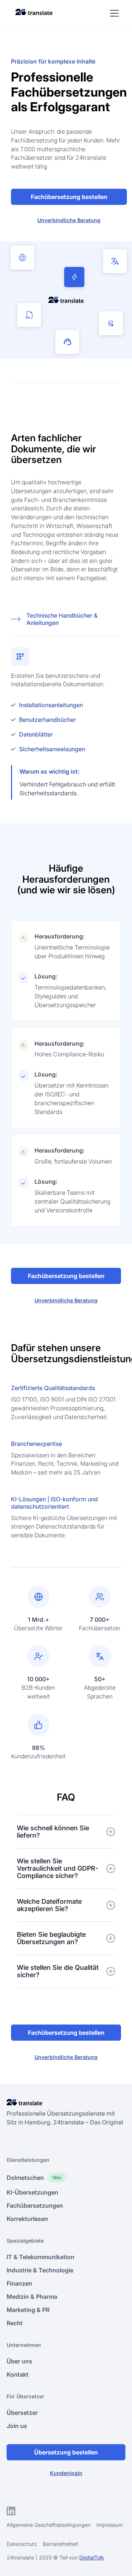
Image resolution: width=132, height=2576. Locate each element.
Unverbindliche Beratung (69, 220)
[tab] (66, 620)
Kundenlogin (66, 2473)
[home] (32, 12)
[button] (113, 13)
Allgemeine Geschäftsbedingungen (49, 2525)
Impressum (110, 2525)
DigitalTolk (92, 2557)
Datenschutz (22, 2544)
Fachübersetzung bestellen (69, 197)
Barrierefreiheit (60, 2544)
